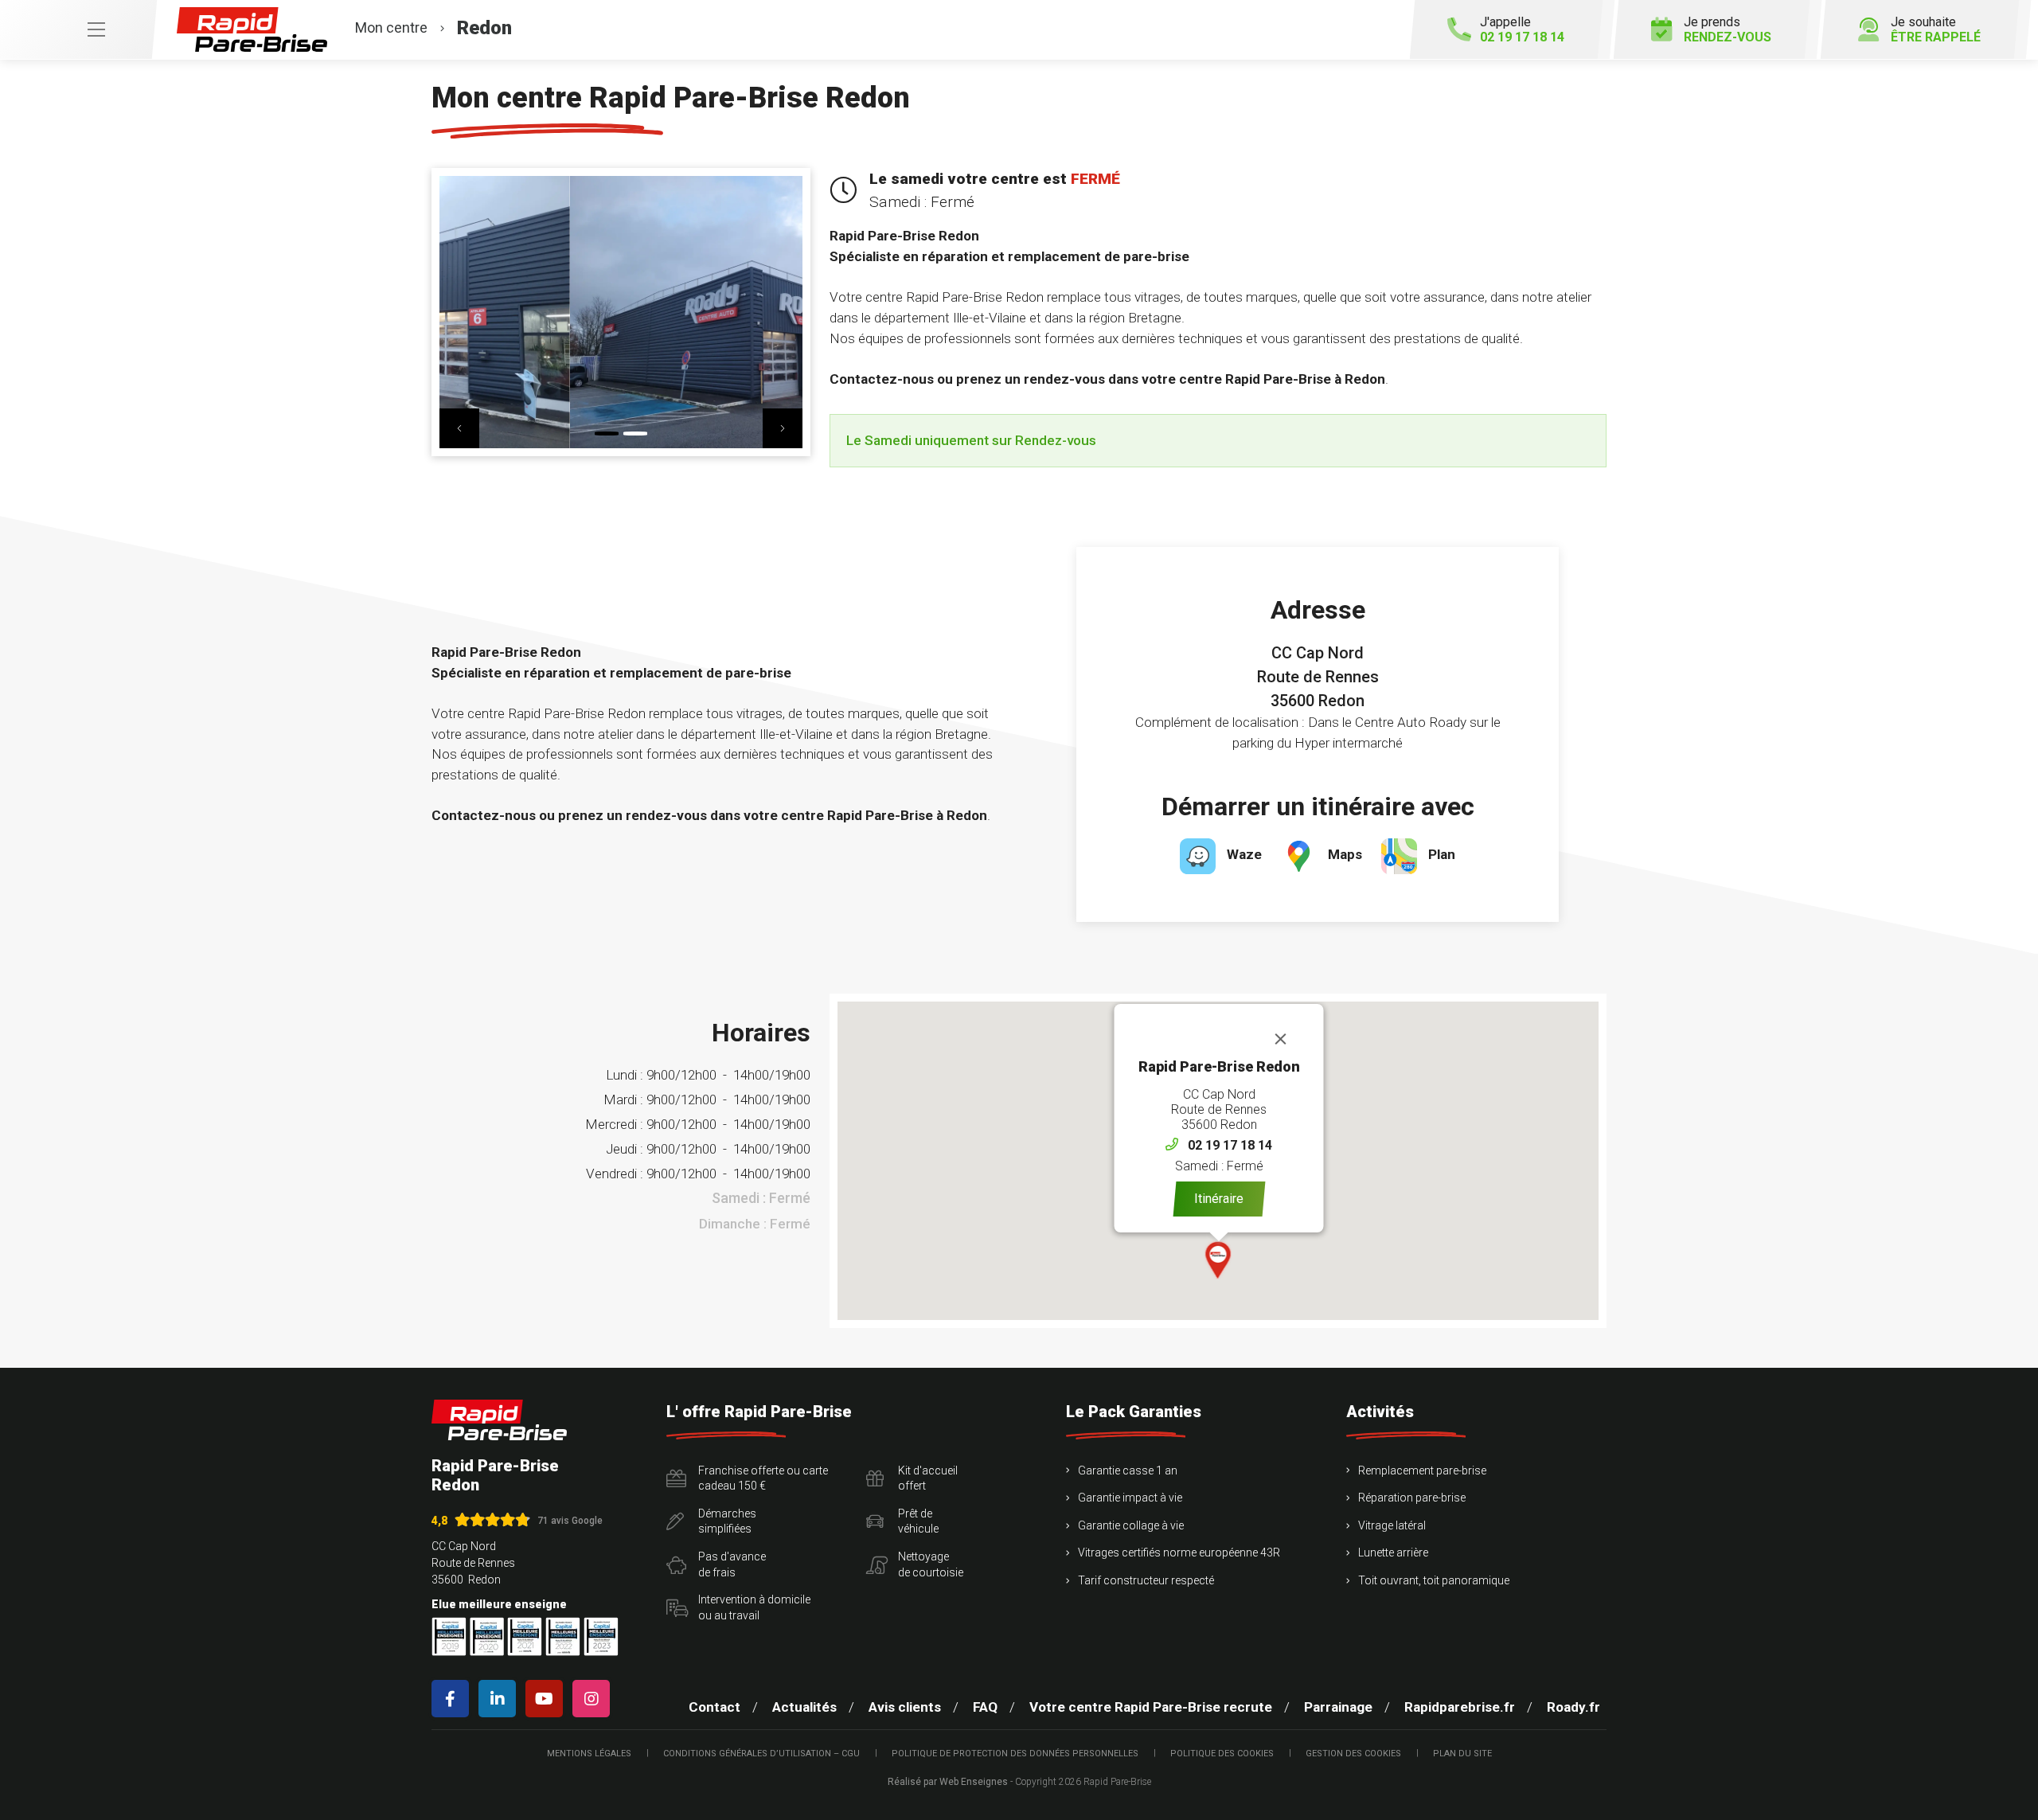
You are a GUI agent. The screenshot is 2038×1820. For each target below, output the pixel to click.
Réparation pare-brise (1412, 1498)
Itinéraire (1219, 1199)
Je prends (1728, 29)
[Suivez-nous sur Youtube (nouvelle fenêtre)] (547, 1699)
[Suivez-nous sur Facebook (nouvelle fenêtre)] (453, 1699)
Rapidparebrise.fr (1460, 1707)
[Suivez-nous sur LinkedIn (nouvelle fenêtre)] (500, 1699)
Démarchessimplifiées (727, 1521)
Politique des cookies (1222, 1754)
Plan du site (1462, 1754)
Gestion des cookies (1353, 1754)
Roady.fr (1573, 1707)
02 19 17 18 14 (1230, 1145)
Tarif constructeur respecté (1146, 1580)
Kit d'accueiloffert (928, 1478)
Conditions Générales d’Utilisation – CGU (761, 1754)
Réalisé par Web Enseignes (948, 1782)
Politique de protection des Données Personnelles (1015, 1754)
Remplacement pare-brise (1422, 1470)
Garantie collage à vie (1131, 1525)
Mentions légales (589, 1754)
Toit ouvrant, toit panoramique (1434, 1580)
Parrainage (1338, 1707)
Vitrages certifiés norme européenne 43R (1179, 1552)
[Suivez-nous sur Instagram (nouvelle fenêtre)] (594, 1699)
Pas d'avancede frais (732, 1564)
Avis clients (905, 1707)
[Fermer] (1281, 1039)
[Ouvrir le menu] (78, 29)
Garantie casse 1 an (1128, 1470)
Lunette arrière (1393, 1552)
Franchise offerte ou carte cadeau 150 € (763, 1478)
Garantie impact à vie (1130, 1498)
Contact (714, 1707)
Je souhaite (1936, 29)
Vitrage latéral (1392, 1525)
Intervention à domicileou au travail (754, 1607)
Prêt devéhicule (918, 1521)
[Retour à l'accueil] (499, 1420)
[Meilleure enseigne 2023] (601, 1636)
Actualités (804, 1707)
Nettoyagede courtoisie (931, 1564)
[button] (459, 428)
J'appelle (1522, 29)
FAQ (985, 1707)
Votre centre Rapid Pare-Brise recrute (1151, 1707)
